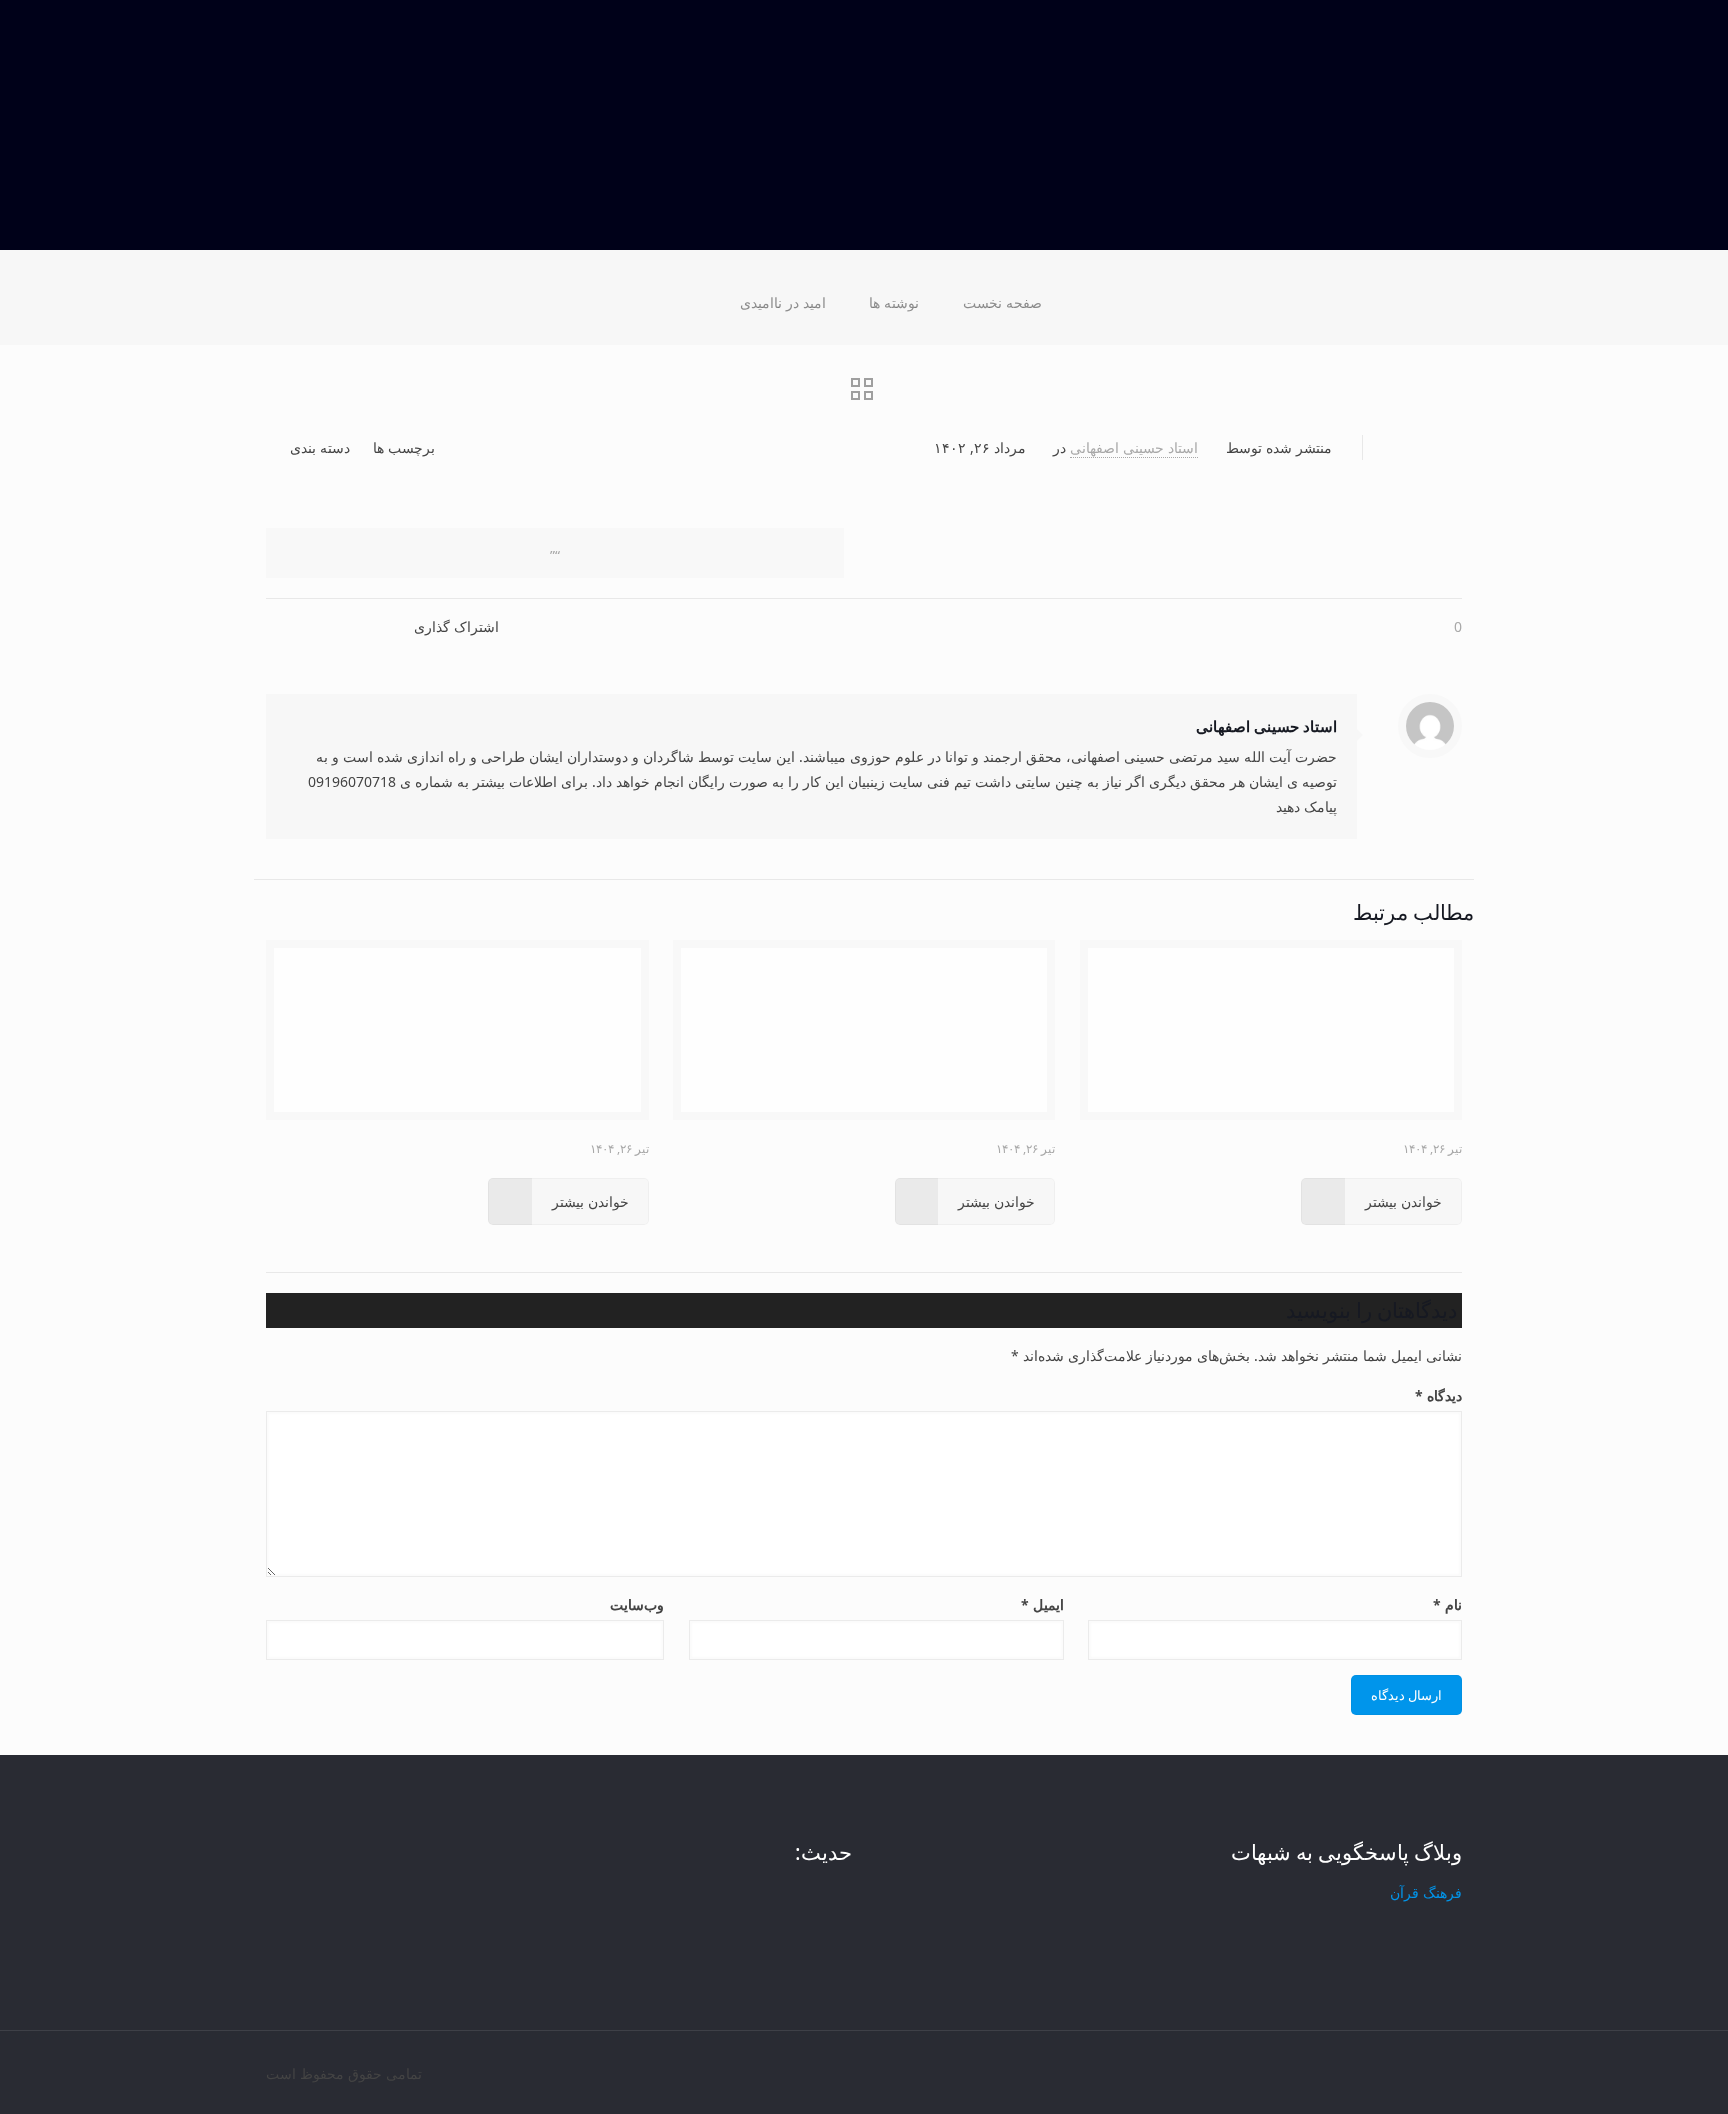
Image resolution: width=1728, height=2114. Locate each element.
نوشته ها (894, 302)
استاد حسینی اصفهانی (1134, 447)
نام (1447, 1604)
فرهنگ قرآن (1426, 1892)
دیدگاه (1438, 1395)
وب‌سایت (637, 1604)
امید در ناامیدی (783, 302)
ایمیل (1042, 1604)
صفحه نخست (1002, 302)
